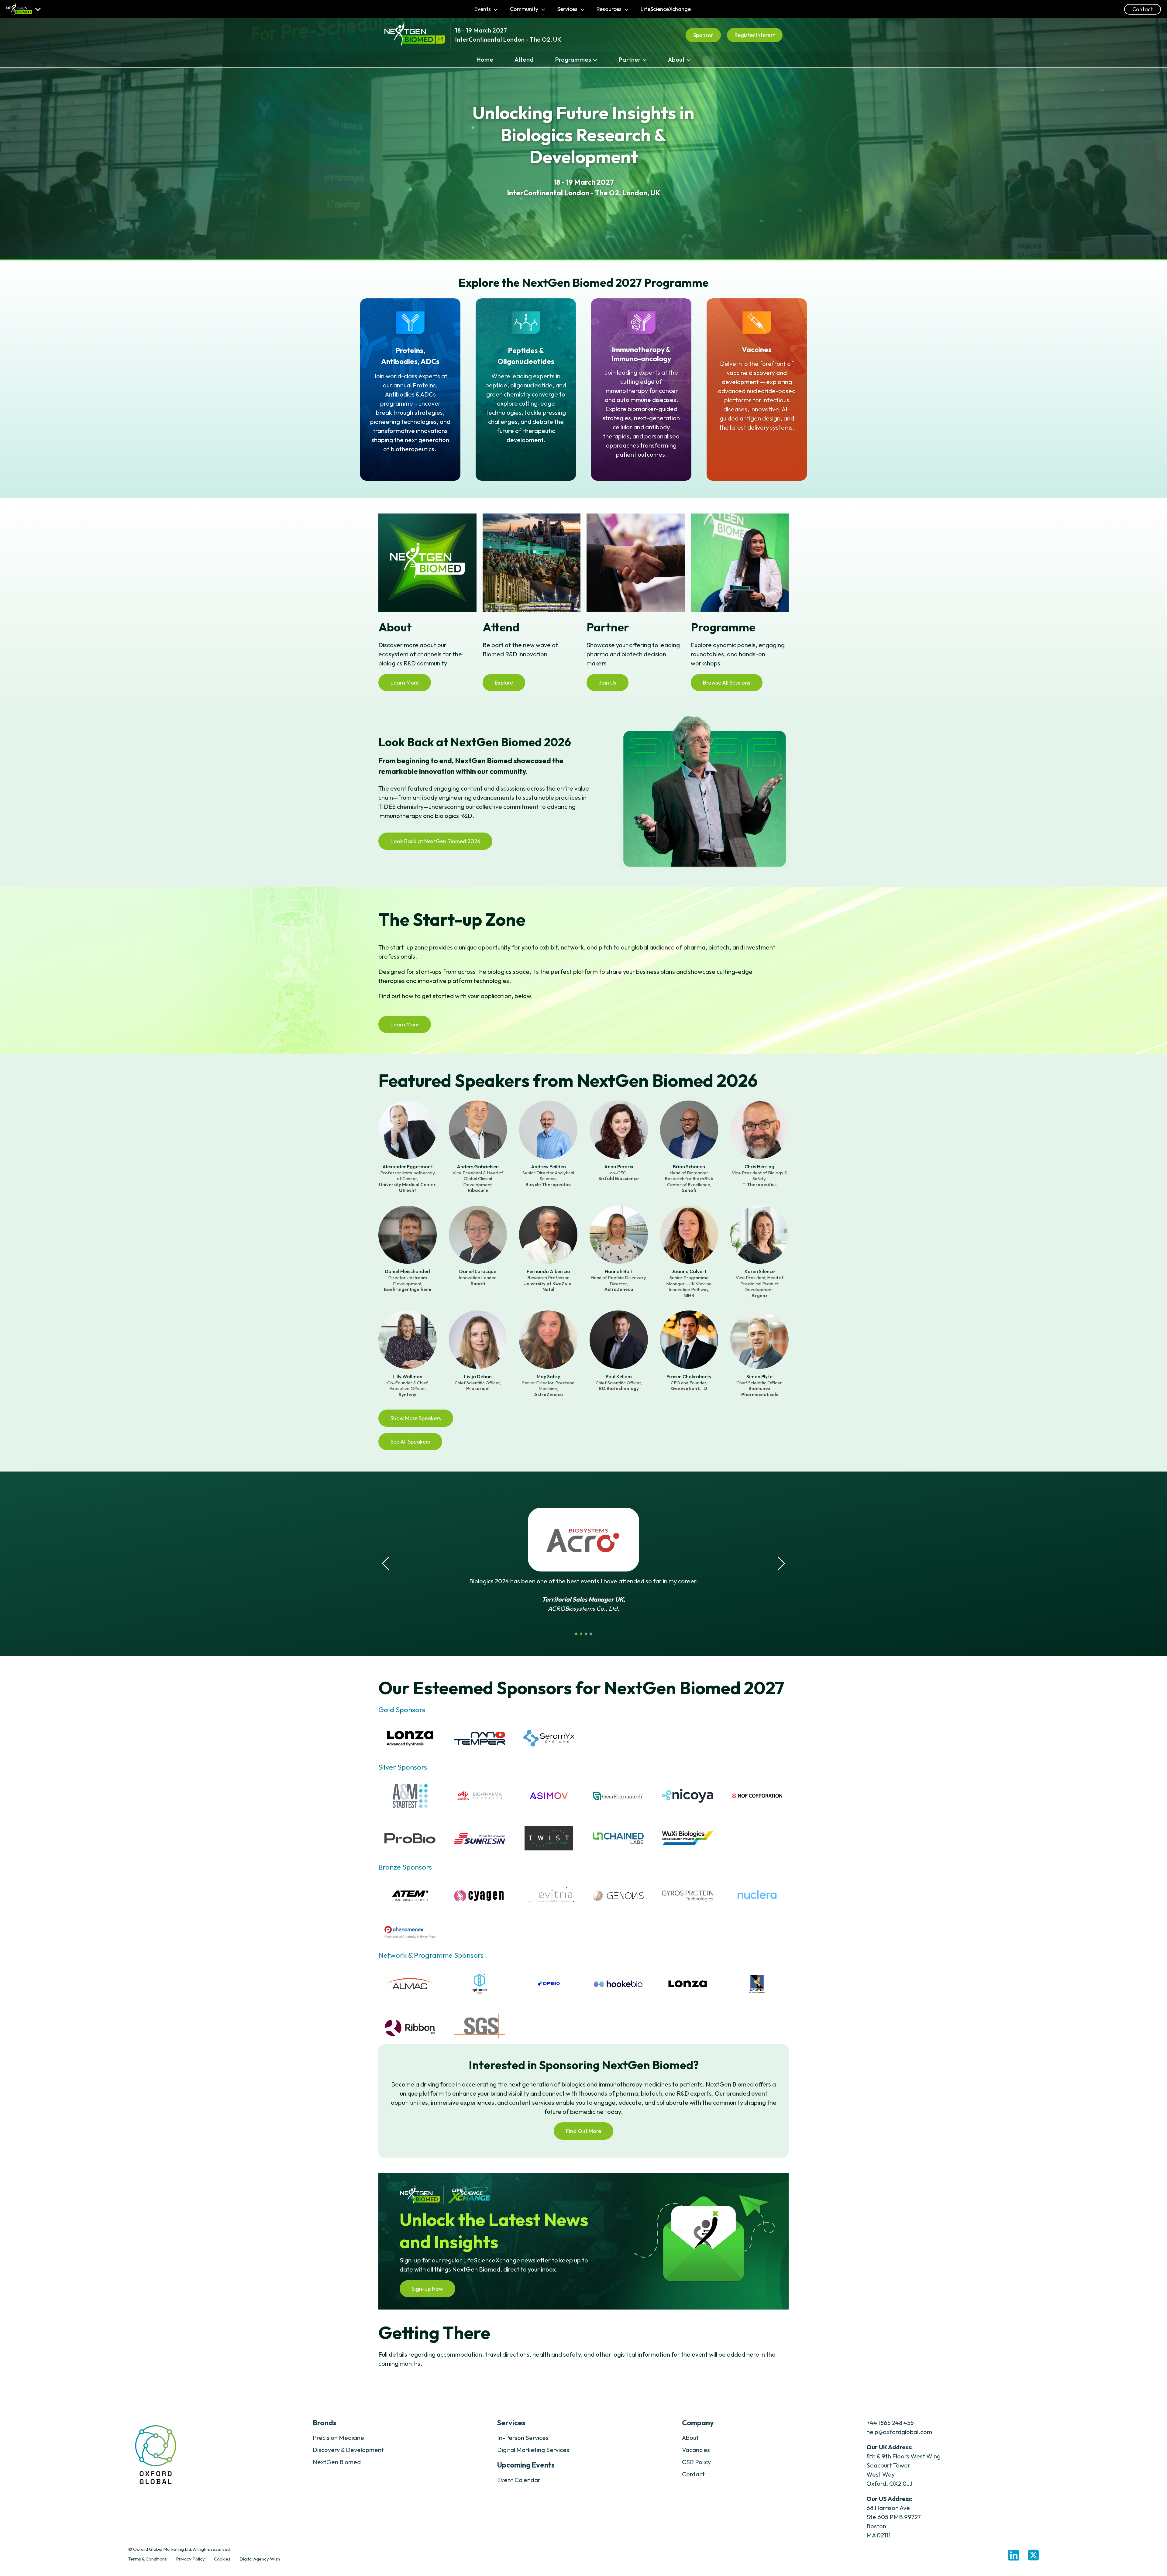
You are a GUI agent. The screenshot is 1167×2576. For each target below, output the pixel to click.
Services (568, 9)
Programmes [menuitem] (573, 59)
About (690, 2438)
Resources (610, 9)
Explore (504, 683)
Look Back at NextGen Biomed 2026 (435, 841)
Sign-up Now (427, 2289)
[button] (576, 1634)
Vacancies (696, 2450)
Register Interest (755, 35)
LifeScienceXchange (666, 9)
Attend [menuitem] (524, 59)
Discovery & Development (348, 2450)
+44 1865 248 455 (890, 2423)
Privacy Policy (190, 2559)
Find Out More (583, 2131)
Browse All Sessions (727, 683)
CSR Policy (696, 2462)
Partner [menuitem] (630, 59)
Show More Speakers (416, 1418)
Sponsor (703, 35)
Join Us (608, 683)
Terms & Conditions (148, 2559)
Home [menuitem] (485, 59)
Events (483, 9)
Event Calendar (519, 2480)
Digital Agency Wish (260, 2559)
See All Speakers (410, 1442)
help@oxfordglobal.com (899, 2432)
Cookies (222, 2559)
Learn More (405, 683)
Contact (1143, 9)
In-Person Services (523, 2438)
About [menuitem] (676, 59)
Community (525, 9)
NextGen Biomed (337, 2462)
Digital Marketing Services (533, 2450)
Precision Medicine (338, 2438)
